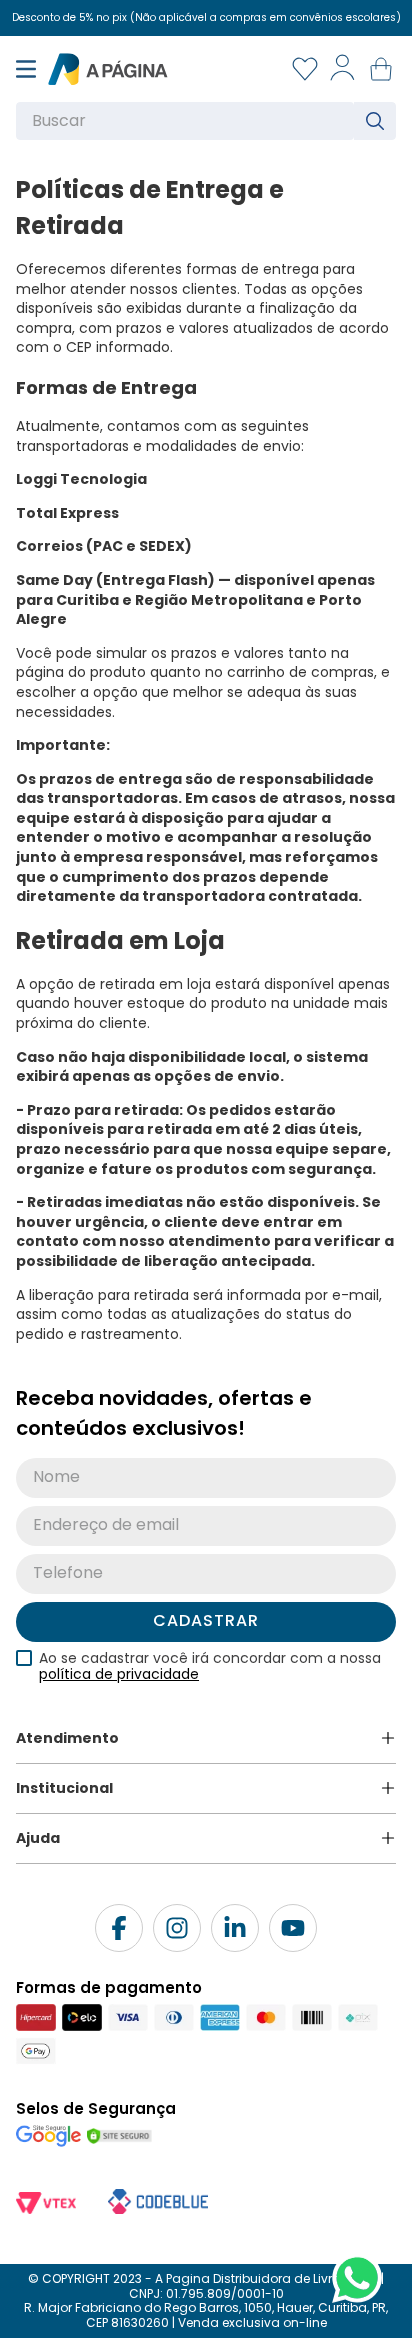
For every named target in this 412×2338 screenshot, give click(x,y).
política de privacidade (119, 1674)
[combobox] (206, 121)
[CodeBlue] (158, 2198)
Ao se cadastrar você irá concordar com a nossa (210, 1666)
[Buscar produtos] (379, 121)
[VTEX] (46, 2205)
